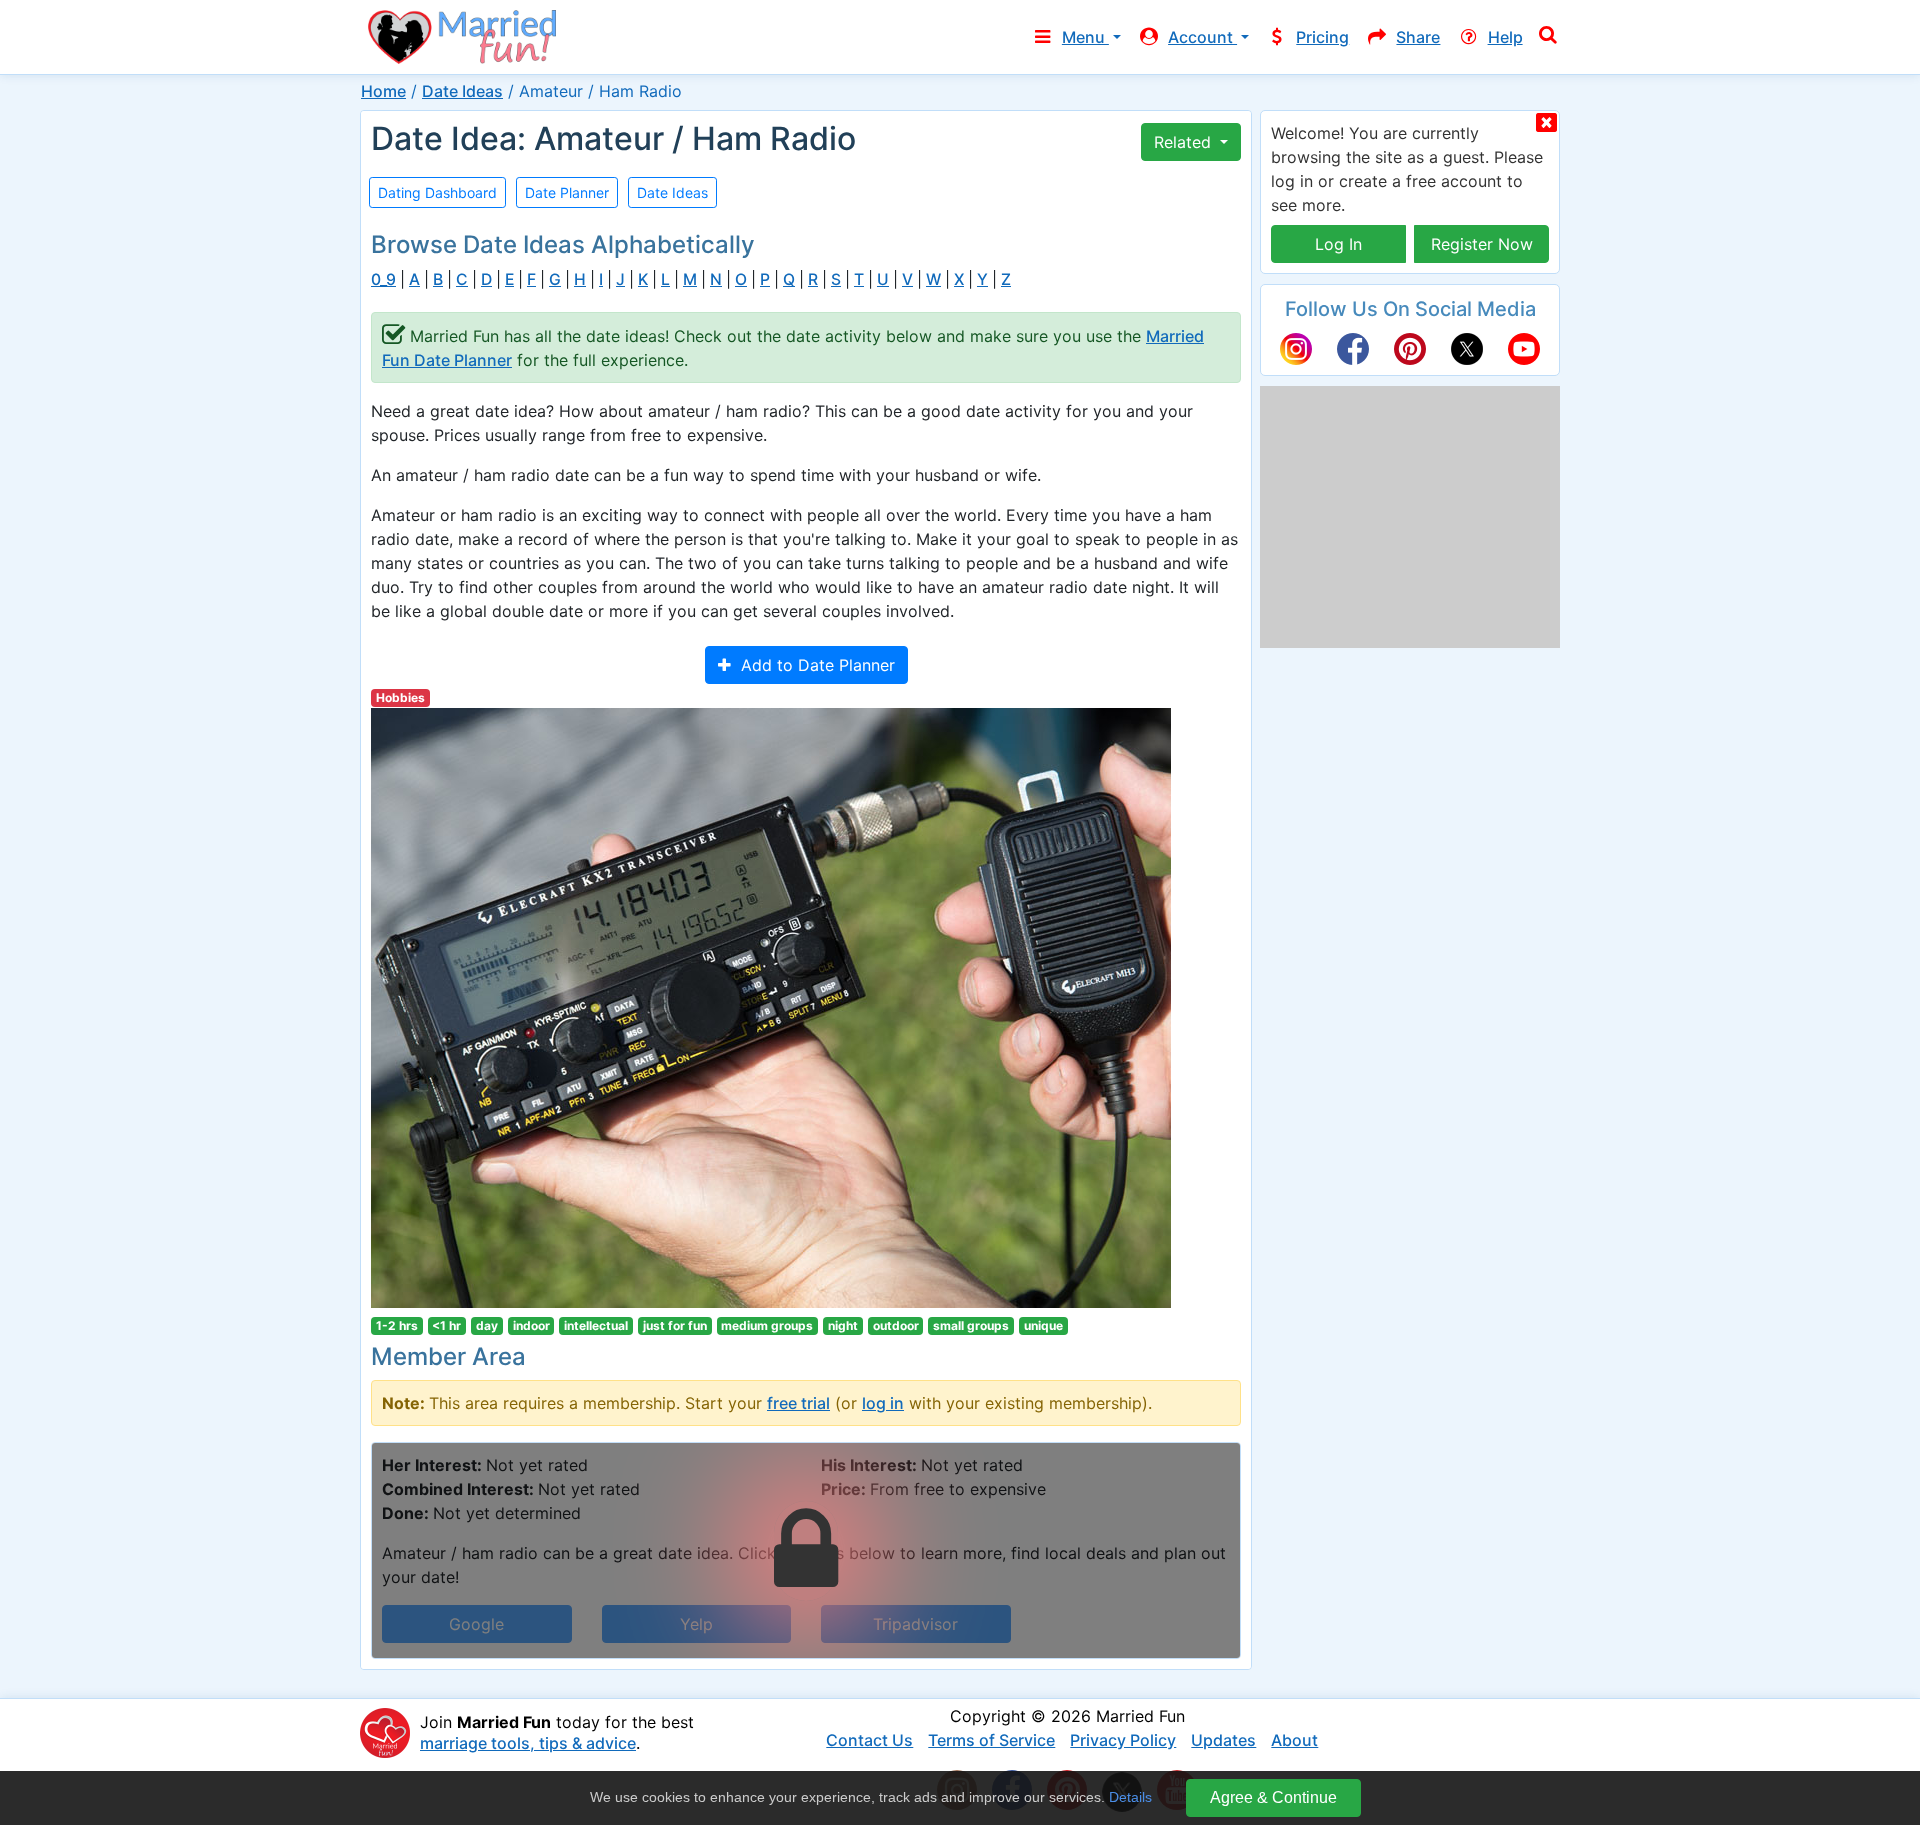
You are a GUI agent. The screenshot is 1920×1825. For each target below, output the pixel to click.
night (843, 1325)
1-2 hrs (397, 1325)
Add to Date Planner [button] (813, 665)
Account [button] (1202, 37)
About (1294, 1740)
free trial (798, 1403)
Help (1505, 37)
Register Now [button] (1482, 244)
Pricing (1322, 37)
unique (1043, 1325)
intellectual (596, 1325)
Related (1185, 142)
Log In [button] (1338, 244)
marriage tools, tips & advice (528, 1743)
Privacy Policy (1123, 1740)
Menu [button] (1085, 37)
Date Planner (567, 192)
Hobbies (400, 697)
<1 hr (446, 1325)
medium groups (767, 1325)
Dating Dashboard (437, 192)
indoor (531, 1325)
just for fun (675, 1325)
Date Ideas (462, 91)
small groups (971, 1325)
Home (383, 91)
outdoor (896, 1325)
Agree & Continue (1273, 1797)
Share (1418, 37)
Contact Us (869, 1740)
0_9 (383, 279)
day (487, 1325)
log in (883, 1403)
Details (1130, 1797)
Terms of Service (991, 1740)
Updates (1223, 1740)
